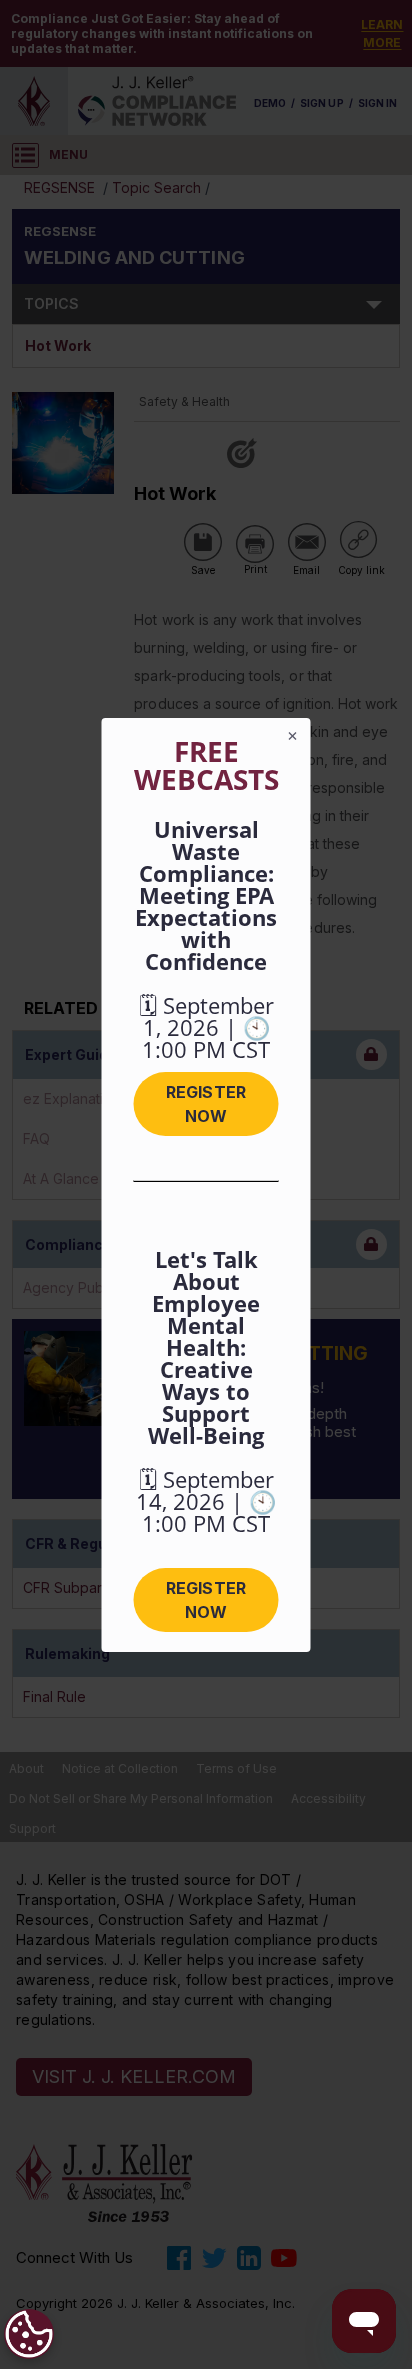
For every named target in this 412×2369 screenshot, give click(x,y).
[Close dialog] (293, 736)
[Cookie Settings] (29, 2334)
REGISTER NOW (205, 1104)
